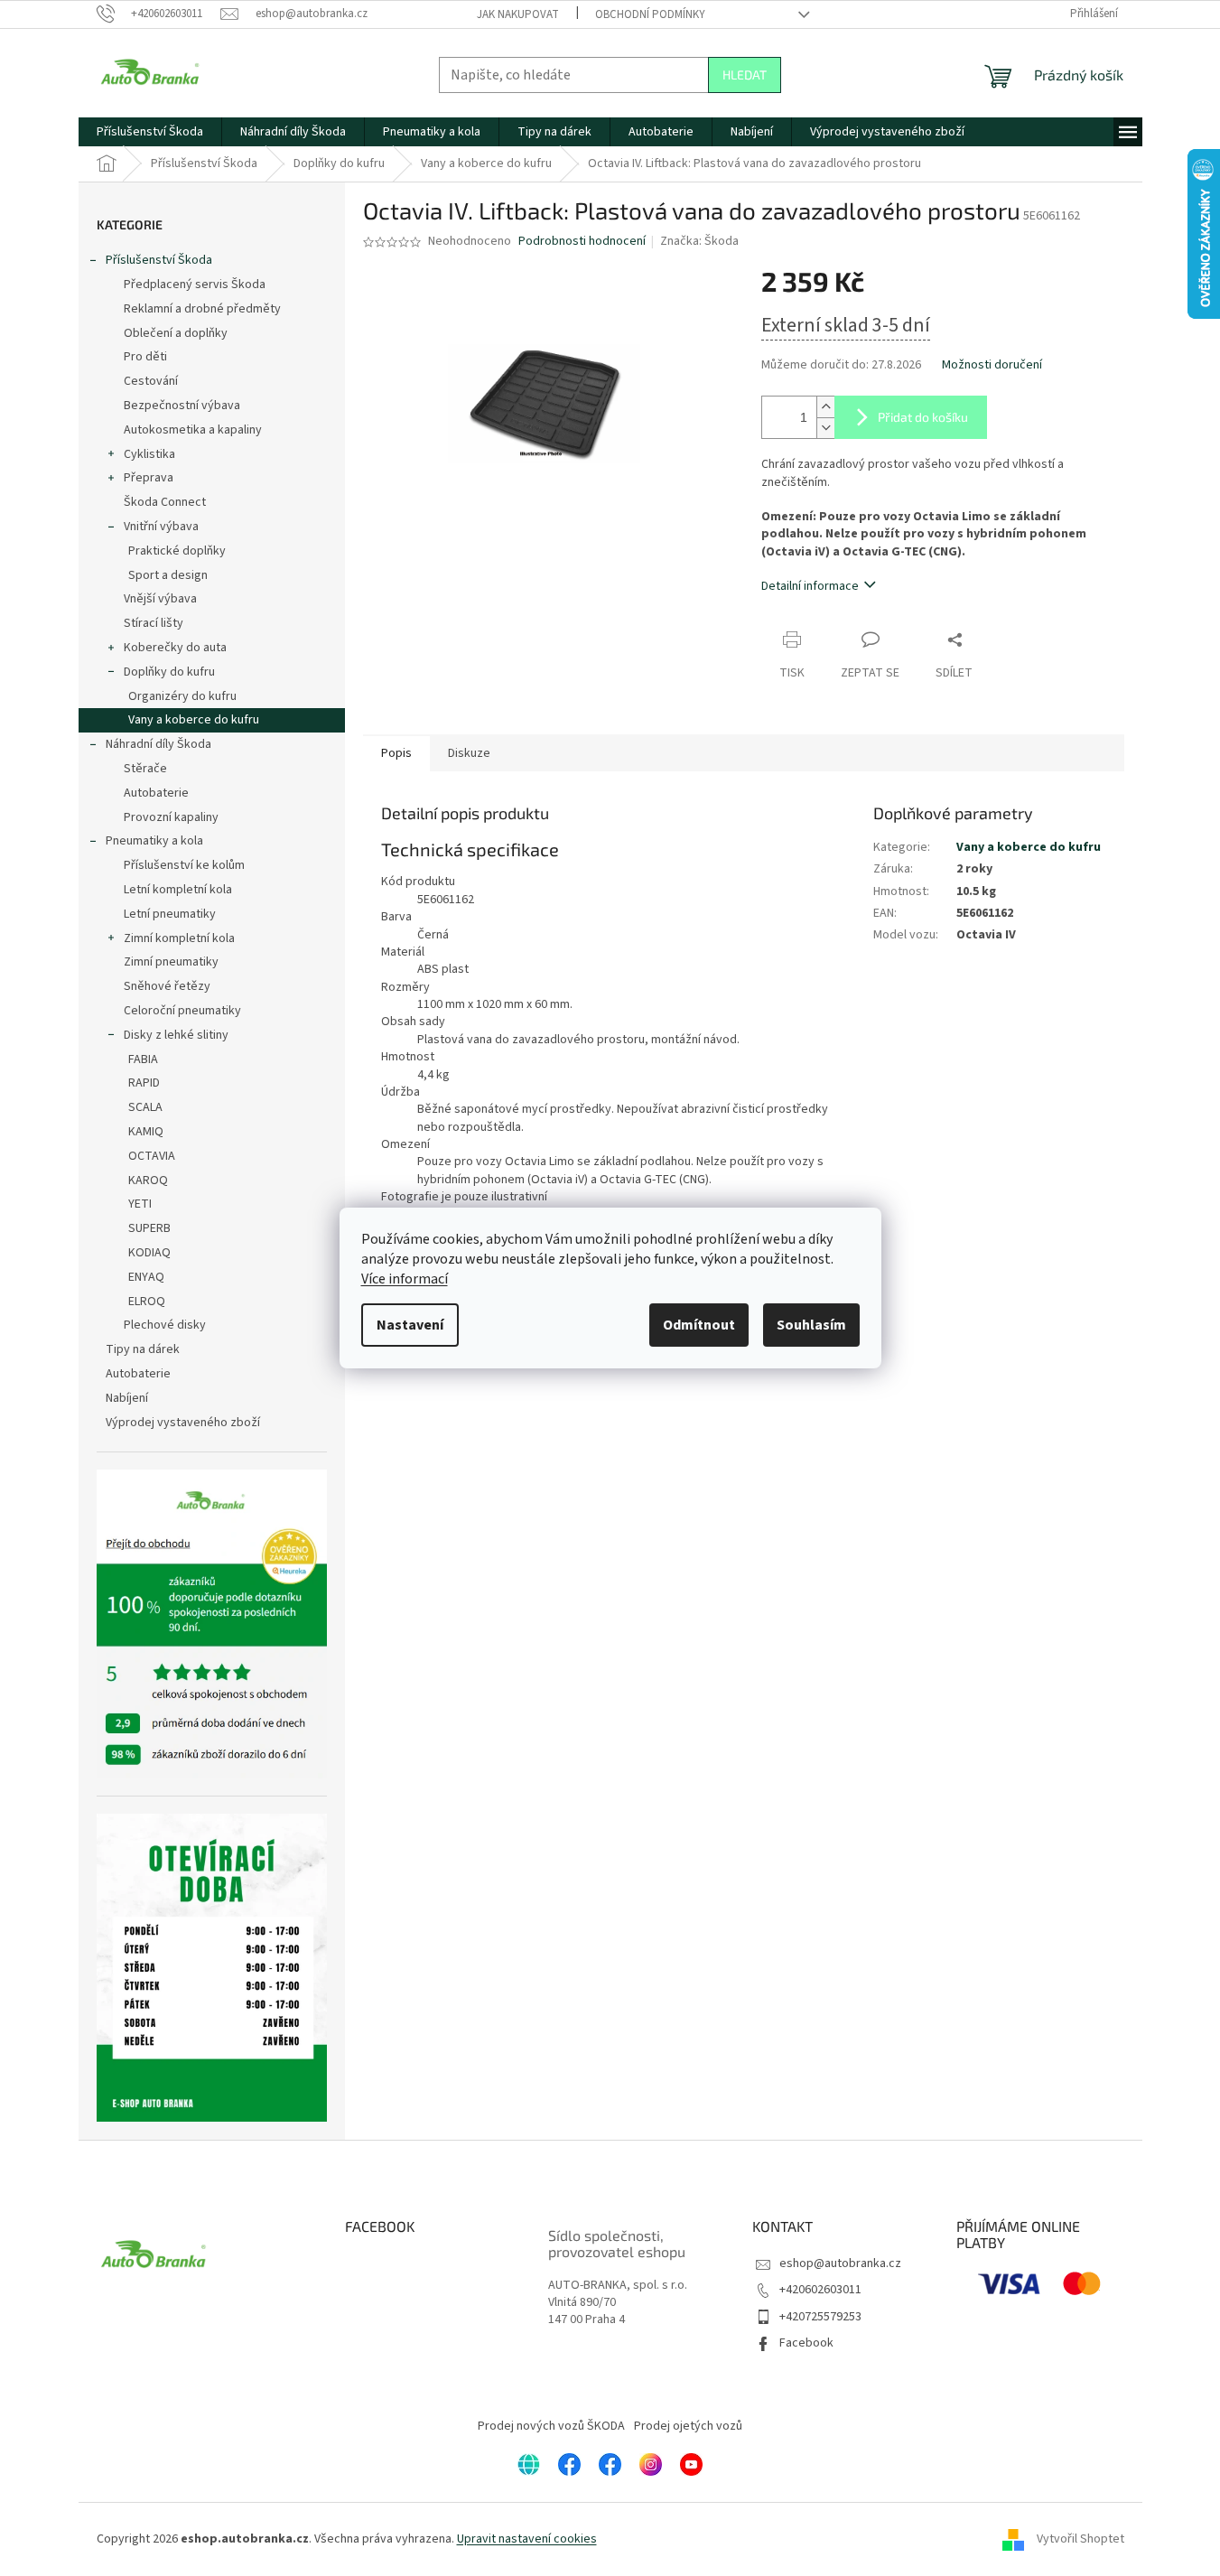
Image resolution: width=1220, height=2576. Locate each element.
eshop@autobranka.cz (840, 2263)
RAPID (144, 1083)
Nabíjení (127, 1398)
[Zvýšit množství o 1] (825, 407)
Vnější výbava (160, 599)
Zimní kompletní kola (179, 938)
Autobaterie (156, 793)
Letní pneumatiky (170, 914)
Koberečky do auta (175, 648)
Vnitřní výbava (161, 527)
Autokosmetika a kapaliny (193, 430)
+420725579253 (820, 2317)
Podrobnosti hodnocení (582, 242)
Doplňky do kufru (169, 672)
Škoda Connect (165, 502)
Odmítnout (699, 1325)
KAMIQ (146, 1132)
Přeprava (149, 478)
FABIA (143, 1059)
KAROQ (148, 1181)
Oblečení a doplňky (176, 333)
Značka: (699, 241)
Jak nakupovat (518, 14)
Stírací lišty (154, 623)
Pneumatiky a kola (154, 841)
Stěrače (145, 769)
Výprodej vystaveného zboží (183, 1423)
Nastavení (410, 1325)
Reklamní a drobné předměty (202, 309)
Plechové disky (165, 1325)
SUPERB (149, 1228)
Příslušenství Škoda (159, 260)
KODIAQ (149, 1253)
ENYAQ (146, 1277)
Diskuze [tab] (469, 753)
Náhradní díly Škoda (158, 744)
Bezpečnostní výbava (182, 406)
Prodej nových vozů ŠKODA (551, 2426)
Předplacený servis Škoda (195, 285)
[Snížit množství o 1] (825, 428)
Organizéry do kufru (182, 696)
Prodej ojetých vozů (688, 2426)
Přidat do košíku (923, 417)
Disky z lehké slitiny (176, 1035)
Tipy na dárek (143, 1349)
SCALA (145, 1107)
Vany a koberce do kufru (194, 720)
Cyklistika (149, 454)
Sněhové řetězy (167, 986)
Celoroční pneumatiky (182, 1011)
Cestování (151, 381)
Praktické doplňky (177, 551)
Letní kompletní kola (178, 890)
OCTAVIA (152, 1156)
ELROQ (147, 1302)
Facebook (806, 2343)
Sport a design (168, 575)
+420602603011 (820, 2290)
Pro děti (145, 357)
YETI (140, 1204)
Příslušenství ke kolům (184, 865)
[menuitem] (150, 132)
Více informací (405, 1279)
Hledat (745, 75)
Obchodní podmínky (650, 14)
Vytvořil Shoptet (1080, 2539)
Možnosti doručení (992, 365)
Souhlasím (811, 1325)
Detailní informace (810, 586)
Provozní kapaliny (171, 817)
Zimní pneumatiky (171, 962)
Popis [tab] (396, 753)
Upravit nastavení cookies (527, 2539)
